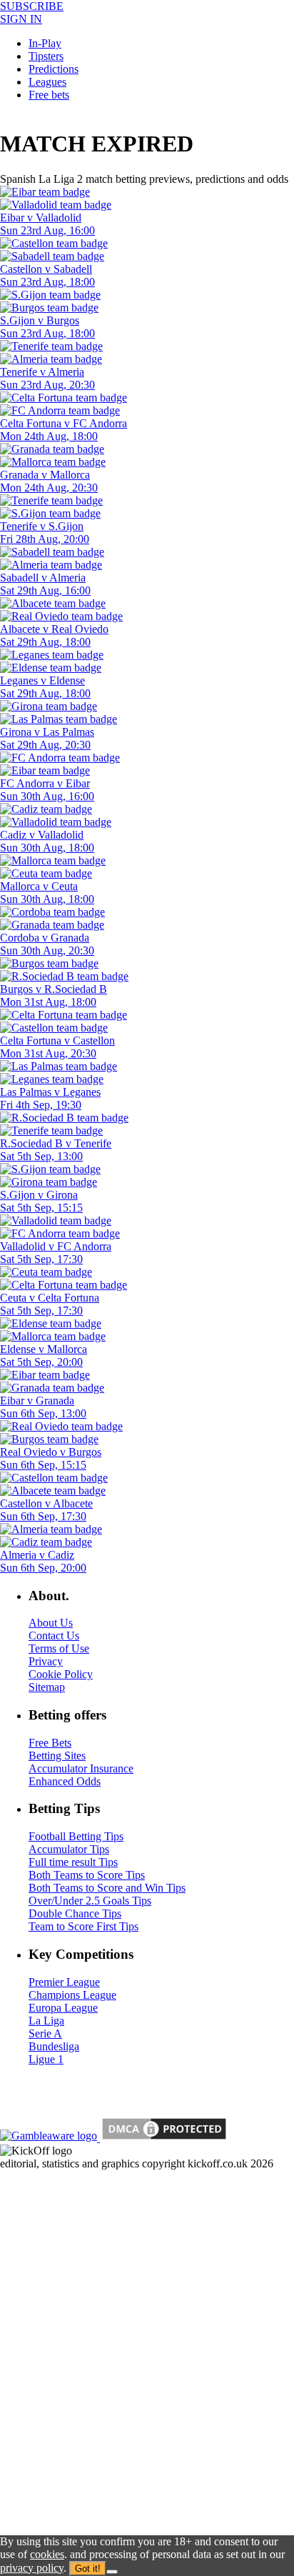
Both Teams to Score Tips (87, 1875)
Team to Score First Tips (83, 1926)
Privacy (46, 1661)
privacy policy (32, 2568)
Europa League (63, 2008)
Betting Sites (57, 1756)
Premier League (64, 1982)
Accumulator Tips (69, 1849)
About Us (51, 1623)
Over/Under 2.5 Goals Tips (90, 1901)
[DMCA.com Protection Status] (163, 2138)
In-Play (45, 43)
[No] (112, 2572)
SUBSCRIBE (32, 6)
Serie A (45, 2033)
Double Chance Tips (75, 1913)
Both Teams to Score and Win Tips (107, 1888)
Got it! (88, 2568)
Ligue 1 (46, 2059)
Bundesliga (54, 2046)
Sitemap (47, 1687)
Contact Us (54, 1636)
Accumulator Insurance (81, 1768)
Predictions (54, 69)
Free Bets (50, 1743)
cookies (47, 2554)
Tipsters (46, 56)
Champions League (72, 1995)
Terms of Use (59, 1648)
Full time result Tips (73, 1862)
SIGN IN (21, 19)
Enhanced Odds (65, 1781)
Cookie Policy (61, 1674)
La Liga (46, 2021)
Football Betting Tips (76, 1836)
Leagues (47, 82)
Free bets (49, 95)
